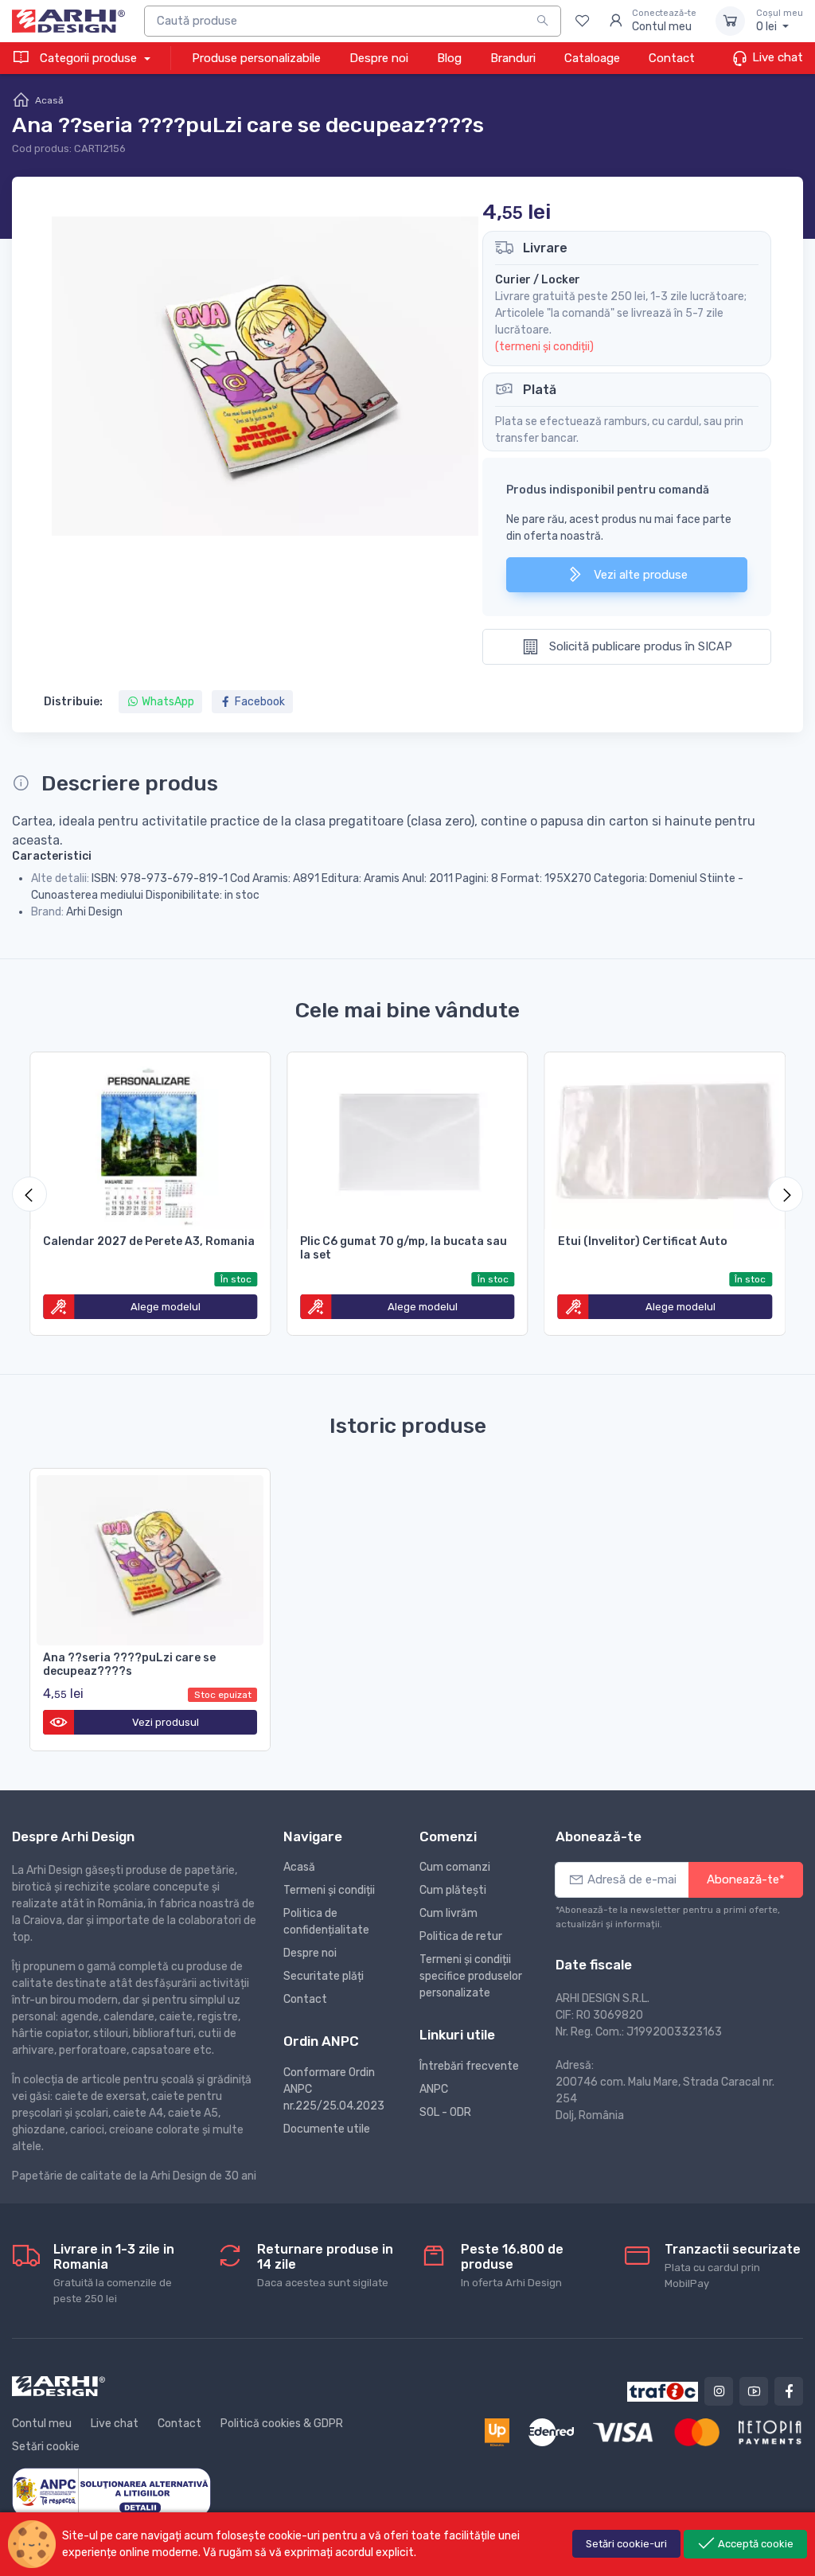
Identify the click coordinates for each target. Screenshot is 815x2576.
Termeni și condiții (329, 1890)
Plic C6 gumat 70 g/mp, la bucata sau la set (404, 1248)
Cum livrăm (448, 1913)
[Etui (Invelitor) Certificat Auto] (665, 1141)
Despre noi (379, 58)
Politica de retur (461, 1936)
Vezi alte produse (639, 575)
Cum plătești (453, 1890)
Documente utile (327, 2129)
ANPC (434, 2089)
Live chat (776, 57)
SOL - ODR (445, 2112)
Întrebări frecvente (469, 2066)
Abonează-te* (746, 1879)
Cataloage (592, 58)
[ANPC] (111, 2492)
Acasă (49, 100)
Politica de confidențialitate (326, 1922)
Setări (626, 2544)
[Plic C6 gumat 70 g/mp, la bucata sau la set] (407, 1141)
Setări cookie (46, 2447)
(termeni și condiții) (544, 347)
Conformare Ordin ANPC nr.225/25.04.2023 (334, 2089)
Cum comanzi (455, 1867)
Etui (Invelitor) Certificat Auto (643, 1241)
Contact (672, 58)
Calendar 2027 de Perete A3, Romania (149, 1241)
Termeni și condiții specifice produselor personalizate (471, 1976)
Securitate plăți (324, 1976)
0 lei (780, 21)
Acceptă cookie (755, 2544)
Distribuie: (73, 702)
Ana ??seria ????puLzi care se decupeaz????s (129, 1665)
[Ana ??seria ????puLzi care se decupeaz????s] (150, 1557)
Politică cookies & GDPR (282, 2424)
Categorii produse (88, 58)
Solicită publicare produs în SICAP (639, 646)
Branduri (513, 58)
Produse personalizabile (256, 58)
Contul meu (42, 2424)
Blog (449, 58)
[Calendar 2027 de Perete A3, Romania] (150, 1141)
